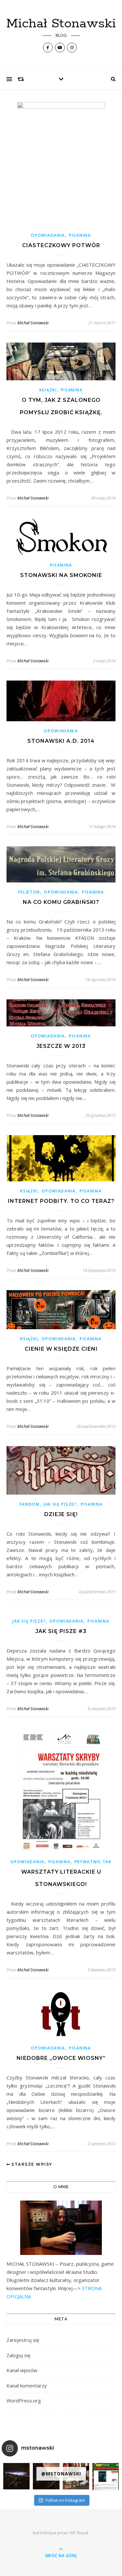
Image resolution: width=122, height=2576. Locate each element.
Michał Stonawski (61, 24)
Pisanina (80, 235)
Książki (48, 390)
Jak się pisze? (60, 1504)
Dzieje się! (61, 1514)
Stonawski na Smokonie (61, 575)
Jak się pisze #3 (61, 1631)
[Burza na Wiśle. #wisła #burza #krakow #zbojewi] (16, 2476)
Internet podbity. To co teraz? (61, 1201)
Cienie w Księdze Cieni (61, 1349)
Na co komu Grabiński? (61, 902)
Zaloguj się (18, 2355)
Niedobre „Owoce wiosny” (61, 2058)
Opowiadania (48, 235)
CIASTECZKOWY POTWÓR (61, 245)
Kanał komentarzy (27, 2386)
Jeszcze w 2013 (61, 1046)
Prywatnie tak (93, 1862)
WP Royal (79, 2533)
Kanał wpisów (22, 2370)
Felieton (29, 892)
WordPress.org (24, 2400)
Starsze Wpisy (31, 2164)
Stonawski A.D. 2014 (61, 741)
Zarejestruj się (23, 2340)
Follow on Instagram (65, 2500)
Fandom (30, 1504)
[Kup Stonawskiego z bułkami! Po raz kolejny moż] (106, 2477)
